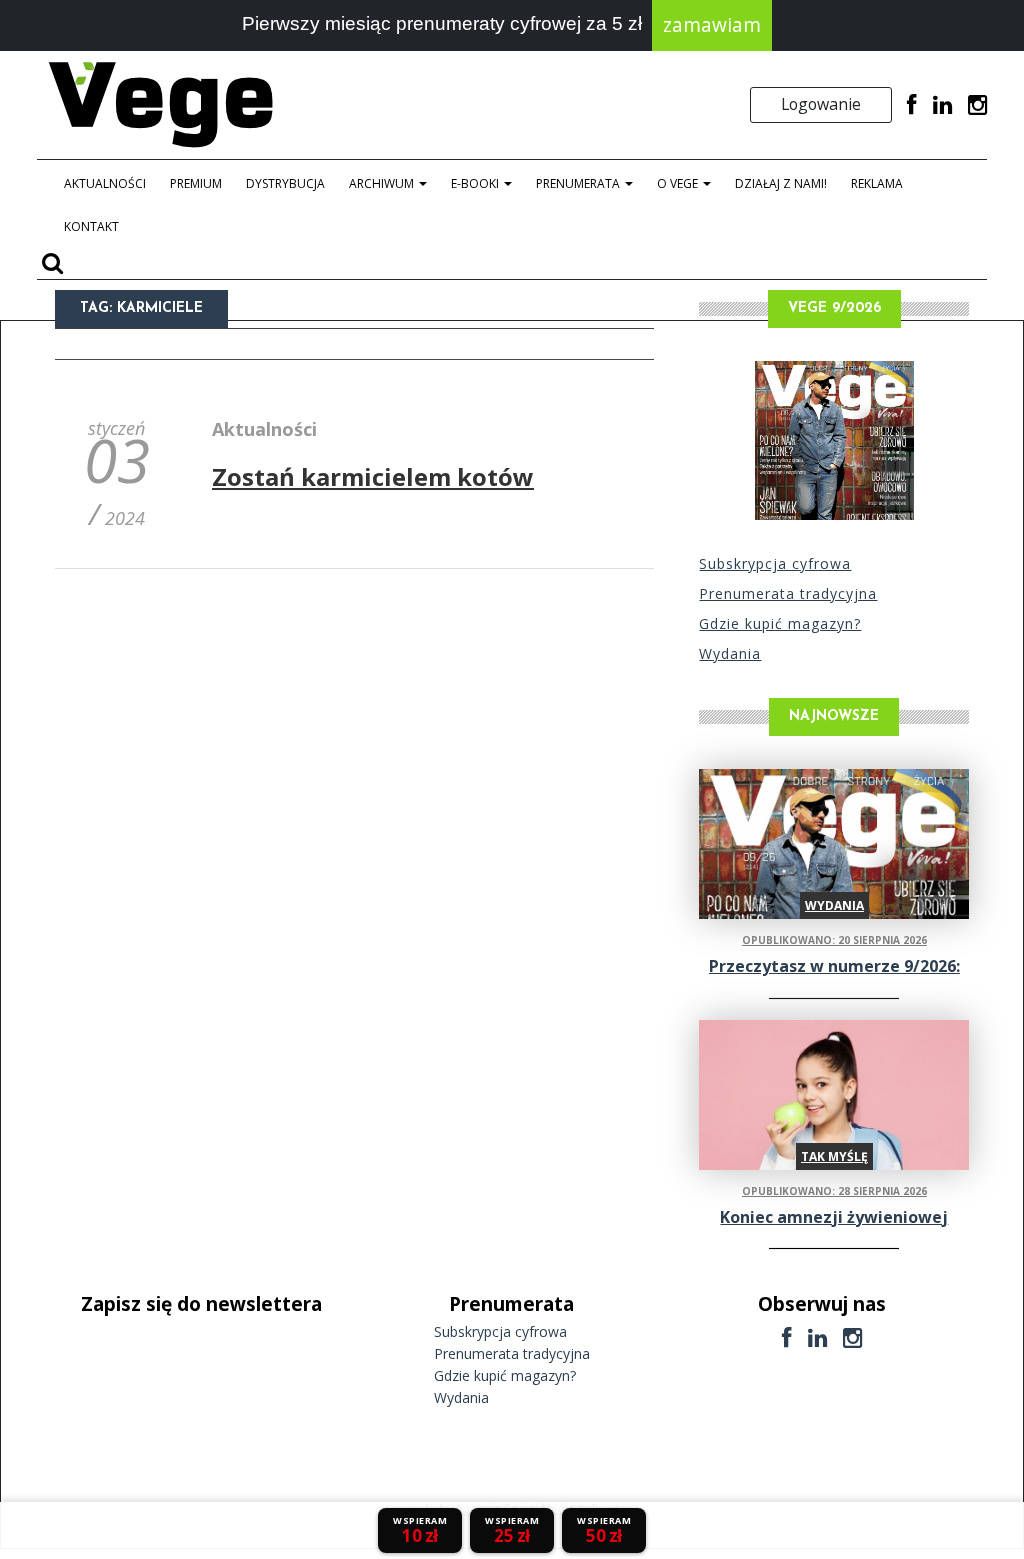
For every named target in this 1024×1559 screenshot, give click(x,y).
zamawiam (712, 25)
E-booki (476, 183)
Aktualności (105, 183)
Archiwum (383, 183)
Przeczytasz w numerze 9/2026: (834, 966)
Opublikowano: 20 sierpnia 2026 (834, 940)
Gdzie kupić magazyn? (780, 623)
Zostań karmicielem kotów (373, 476)
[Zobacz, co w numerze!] (834, 440)
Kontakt (91, 226)
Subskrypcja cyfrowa (775, 563)
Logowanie (821, 104)
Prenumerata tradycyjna (788, 593)
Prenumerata (579, 183)
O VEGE (679, 183)
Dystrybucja (285, 183)
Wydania (730, 653)
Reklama (877, 183)
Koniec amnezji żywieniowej (834, 1217)
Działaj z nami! (781, 183)
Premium (196, 183)
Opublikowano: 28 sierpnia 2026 (834, 1191)
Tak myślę (834, 1156)
